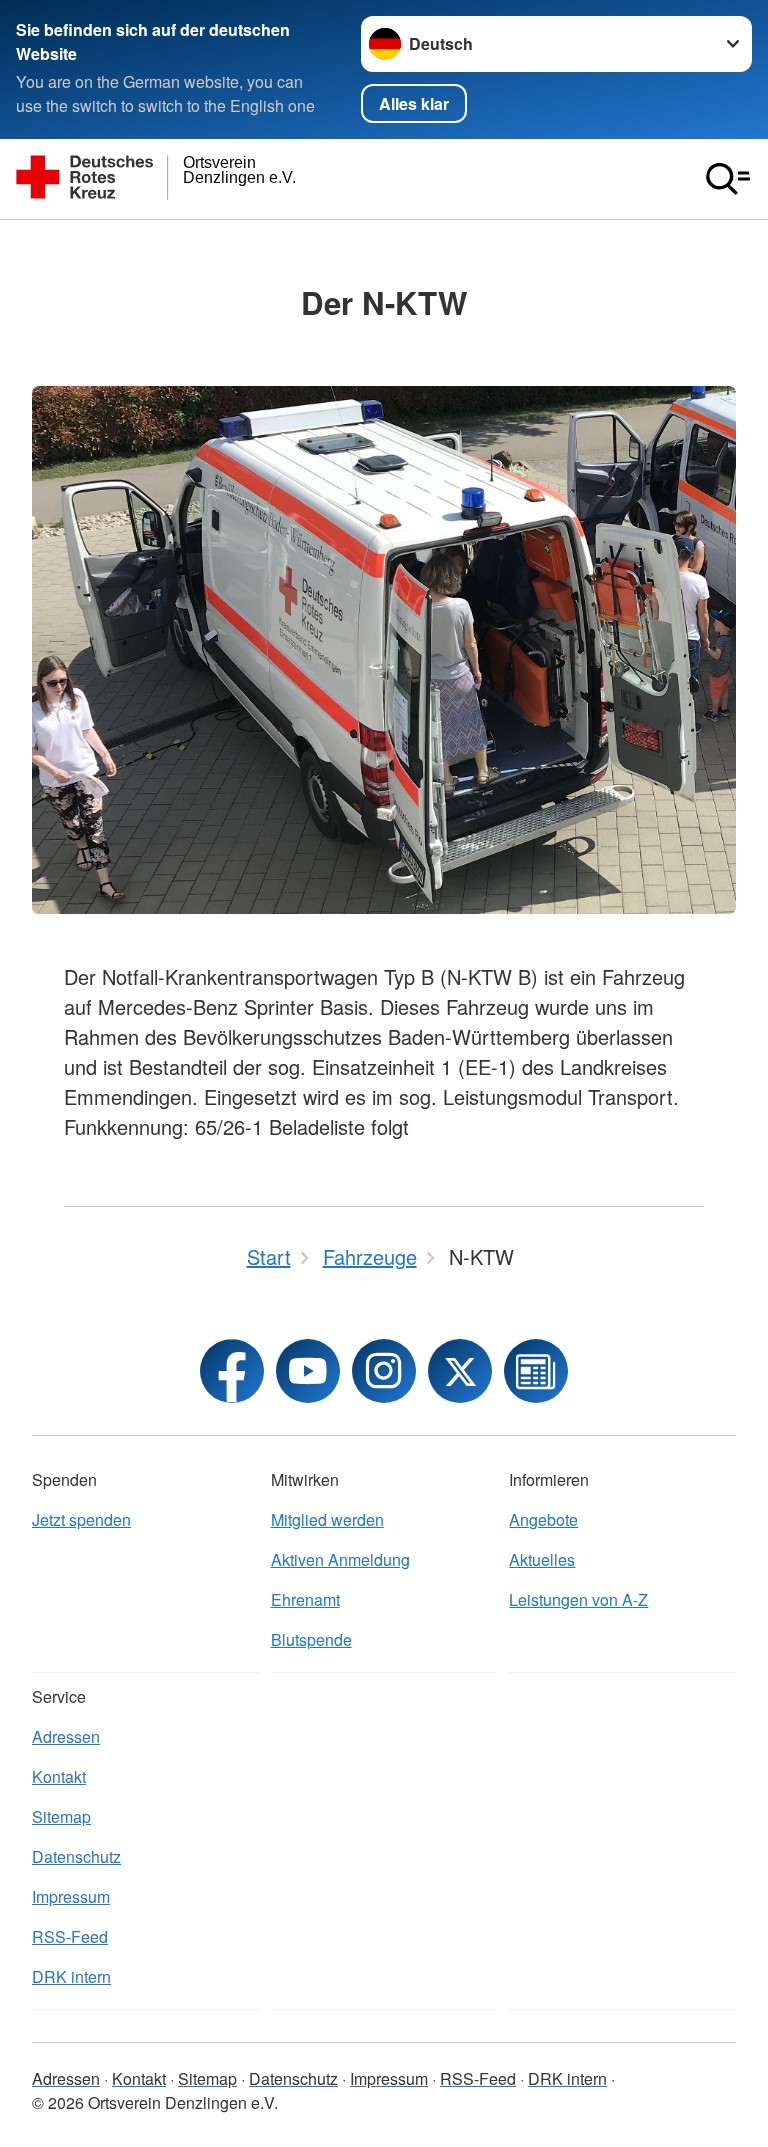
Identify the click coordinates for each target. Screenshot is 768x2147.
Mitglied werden (327, 1519)
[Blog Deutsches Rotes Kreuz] (536, 1371)
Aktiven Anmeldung (340, 1559)
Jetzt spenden (81, 1519)
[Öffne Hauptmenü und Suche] (728, 179)
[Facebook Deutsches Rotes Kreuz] (232, 1371)
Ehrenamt (305, 1599)
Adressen (66, 1736)
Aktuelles (542, 1559)
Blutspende (311, 1639)
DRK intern (71, 1976)
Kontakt (59, 1776)
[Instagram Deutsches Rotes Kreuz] (384, 1371)
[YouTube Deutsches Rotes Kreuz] (308, 1371)
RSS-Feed (70, 1936)
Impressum (71, 1896)
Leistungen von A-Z (578, 1599)
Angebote (543, 1519)
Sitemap (61, 1816)
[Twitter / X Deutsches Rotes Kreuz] (460, 1371)
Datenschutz (76, 1856)
